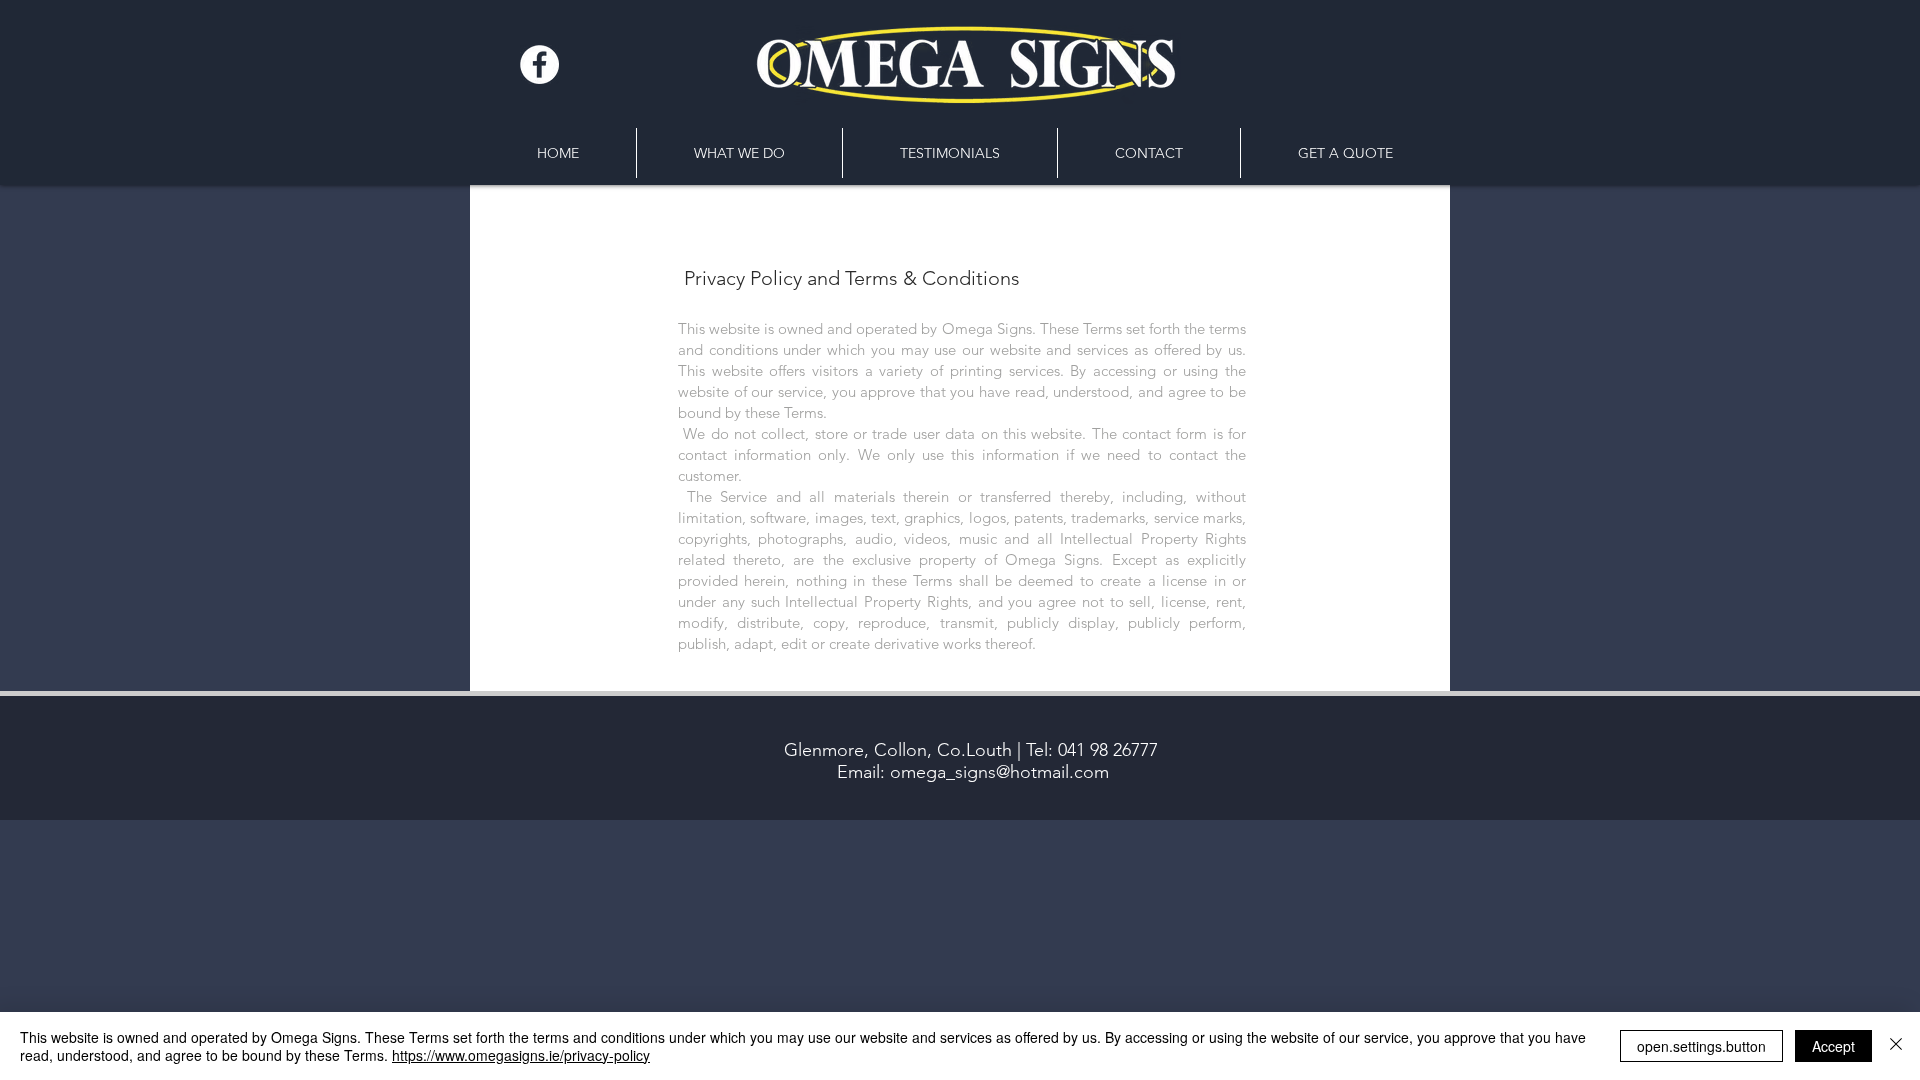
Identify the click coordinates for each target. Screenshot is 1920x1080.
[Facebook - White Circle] (539, 64)
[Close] (1896, 1046)
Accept (1833, 1046)
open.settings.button (1701, 1046)
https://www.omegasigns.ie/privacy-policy (521, 1055)
